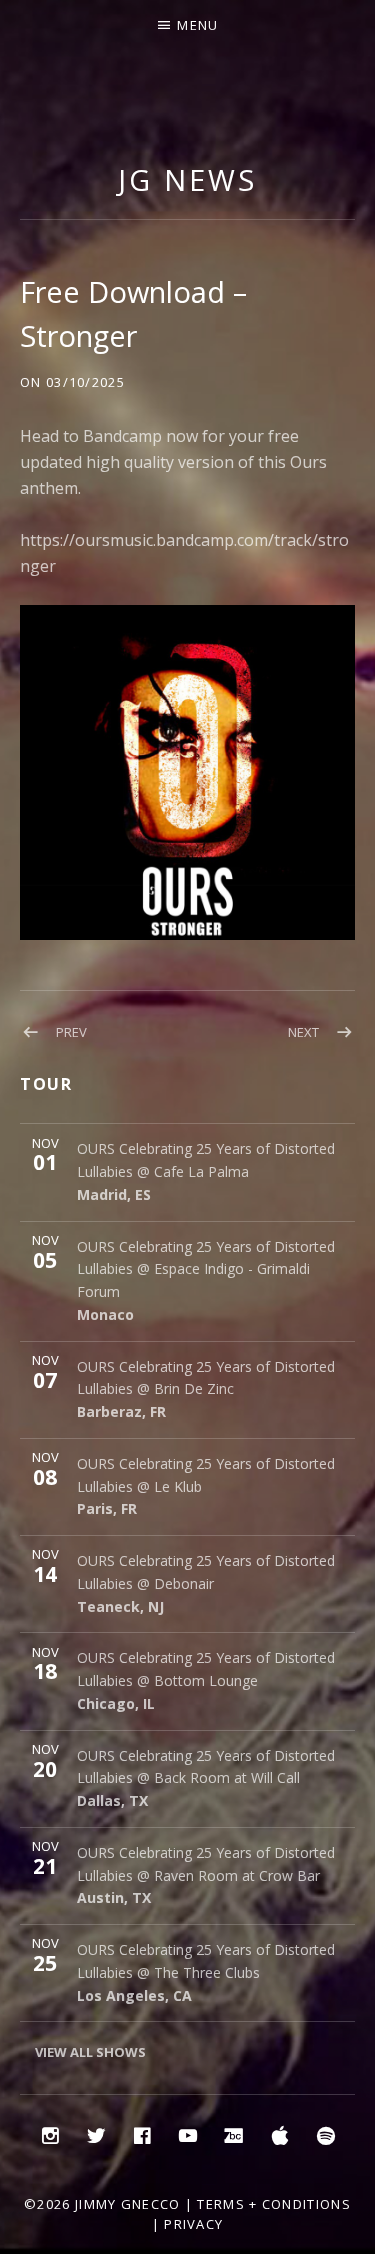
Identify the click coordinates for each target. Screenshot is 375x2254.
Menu (197, 25)
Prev (71, 1032)
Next (303, 1032)
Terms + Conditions (273, 2204)
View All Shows (90, 2052)
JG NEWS (187, 179)
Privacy (193, 2224)
